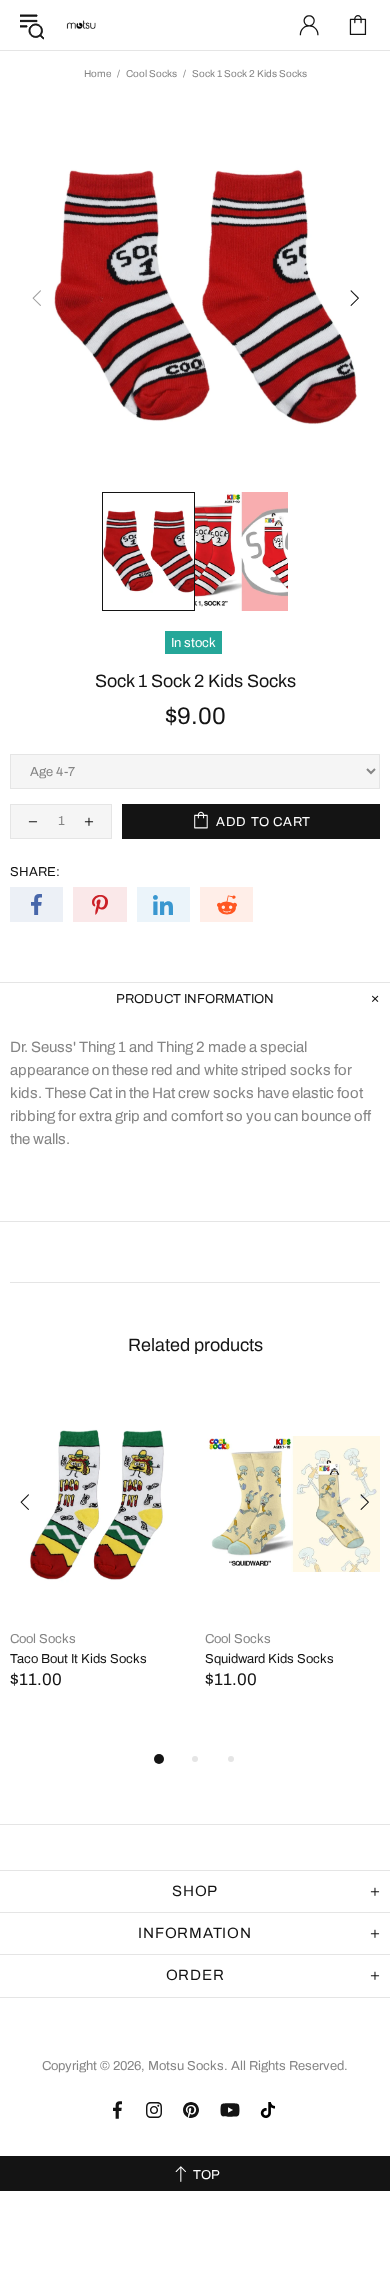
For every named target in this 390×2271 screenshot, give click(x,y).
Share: (35, 872)
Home (97, 73)
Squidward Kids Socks (269, 1659)
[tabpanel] (97, 1561)
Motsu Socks (81, 25)
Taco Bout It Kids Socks (78, 1659)
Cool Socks (151, 73)
